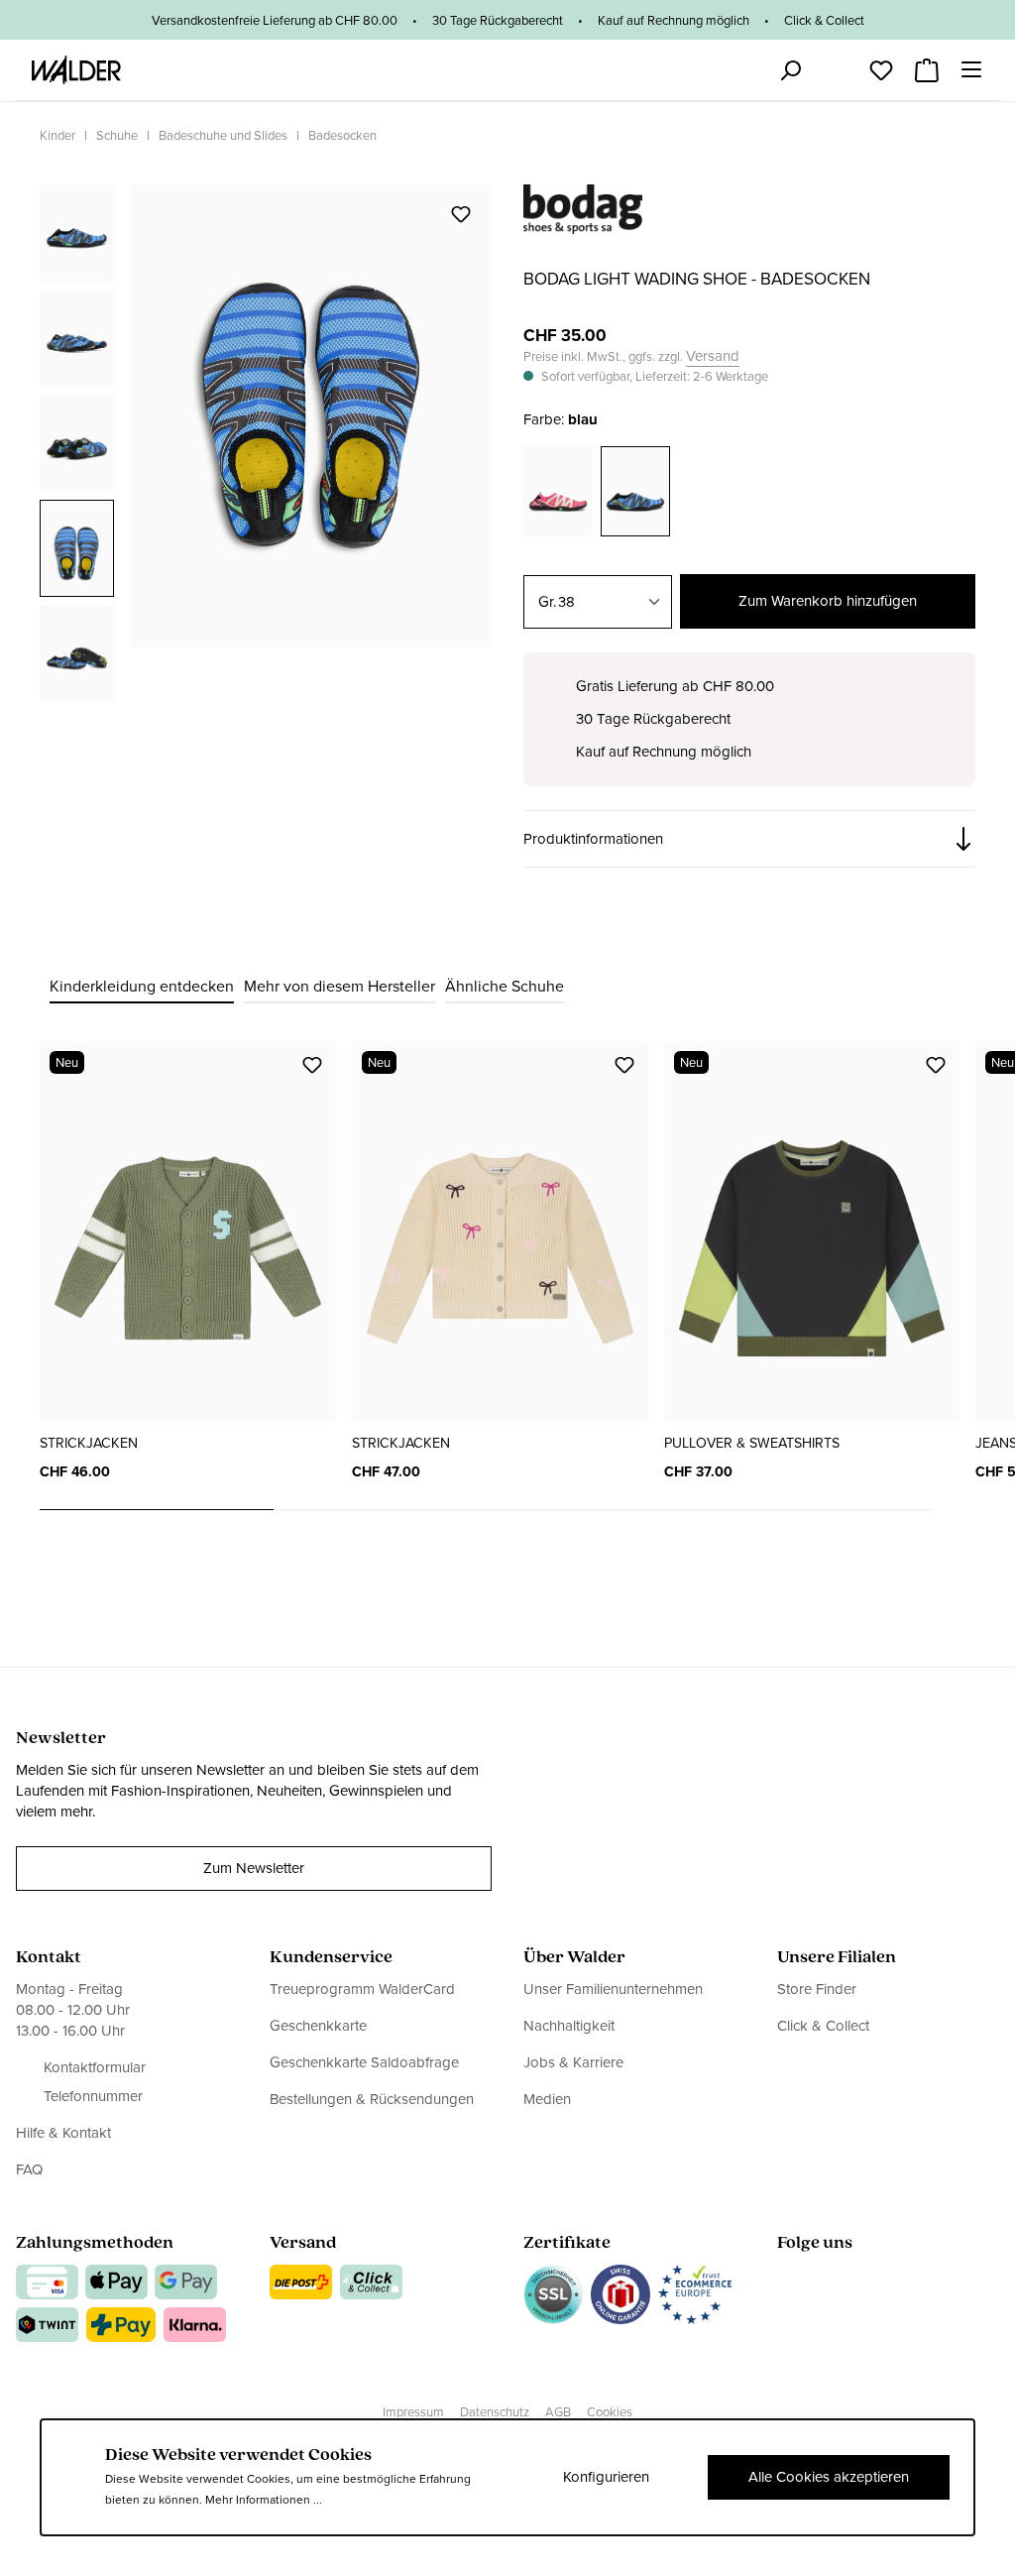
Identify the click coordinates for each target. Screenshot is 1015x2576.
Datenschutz (495, 2412)
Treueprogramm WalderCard (362, 1990)
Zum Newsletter (254, 1868)
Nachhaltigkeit (569, 2026)
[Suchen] (790, 70)
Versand (713, 356)
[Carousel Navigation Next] (954, 1510)
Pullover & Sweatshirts (752, 1443)
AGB (558, 2412)
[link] (583, 223)
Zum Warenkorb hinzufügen (828, 601)
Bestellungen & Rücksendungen (372, 2099)
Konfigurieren (606, 2477)
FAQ (29, 2169)
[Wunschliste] (881, 64)
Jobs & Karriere (573, 2062)
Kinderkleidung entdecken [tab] (142, 986)
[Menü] (971, 69)
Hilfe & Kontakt (63, 2133)
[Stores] (744, 70)
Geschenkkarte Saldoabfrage (364, 2062)
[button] (749, 839)
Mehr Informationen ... (264, 2500)
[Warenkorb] (927, 64)
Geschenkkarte (318, 2026)
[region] (266, 442)
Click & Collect (823, 2026)
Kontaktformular (95, 2068)
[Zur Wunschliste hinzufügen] (461, 214)
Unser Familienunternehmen (613, 1990)
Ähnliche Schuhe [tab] (505, 986)
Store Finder (817, 1990)
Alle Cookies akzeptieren (829, 2477)
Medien (547, 2099)
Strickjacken (89, 1443)
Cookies (610, 2412)
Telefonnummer (93, 2097)
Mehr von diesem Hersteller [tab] (339, 986)
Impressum (413, 2412)
